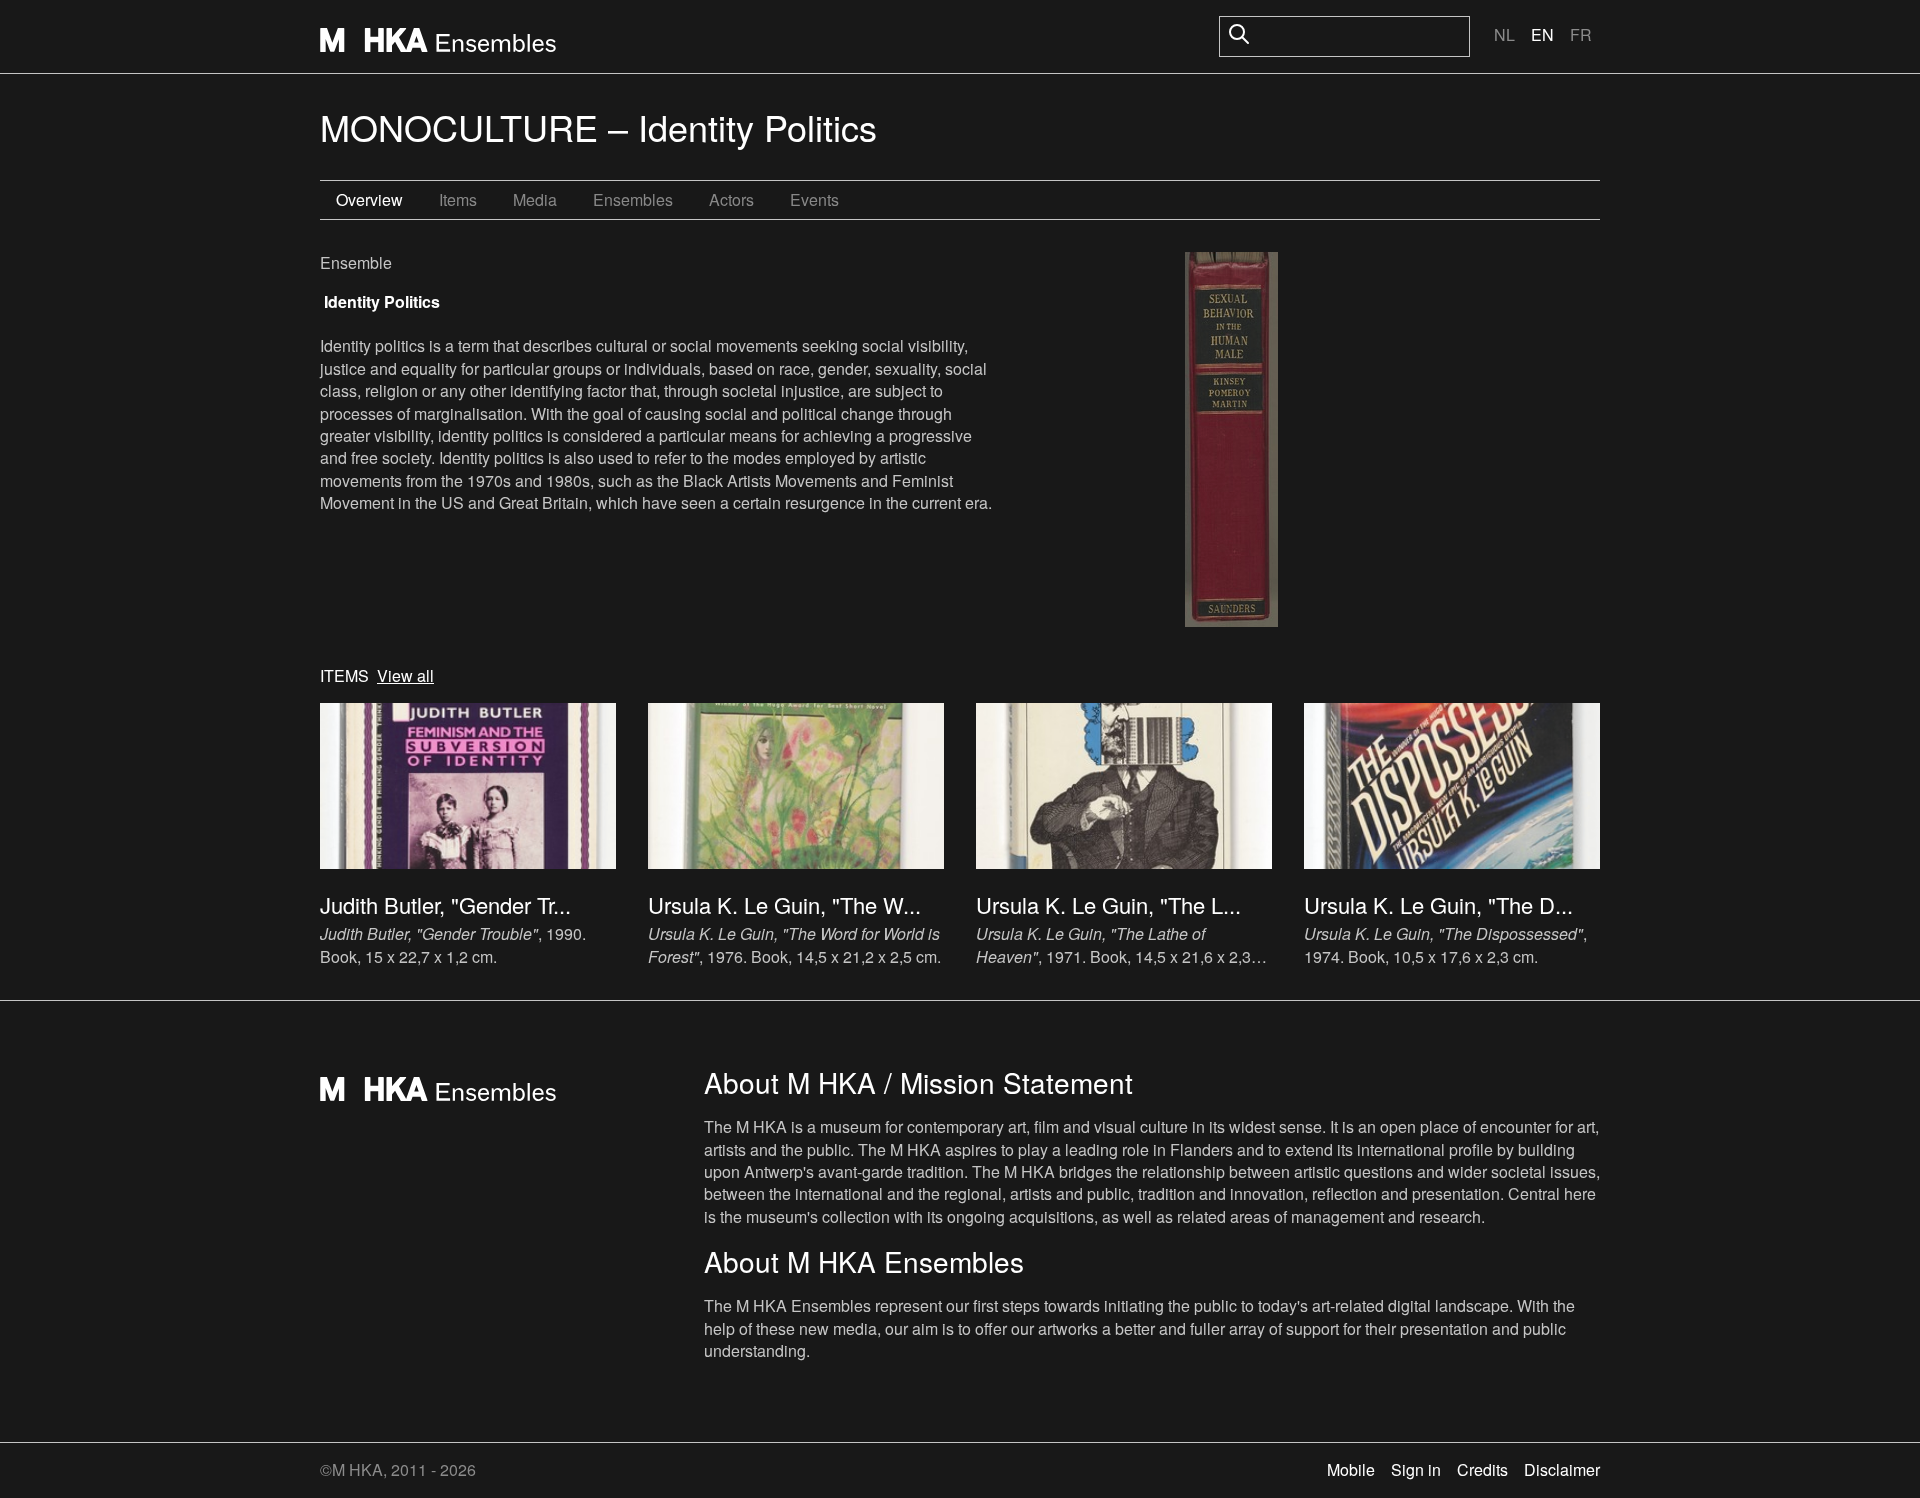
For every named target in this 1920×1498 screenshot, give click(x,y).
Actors (731, 199)
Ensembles (633, 199)
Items (458, 199)
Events (814, 199)
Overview (369, 199)
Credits (1482, 1469)
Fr (1581, 34)
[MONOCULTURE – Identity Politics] (1231, 442)
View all (405, 676)
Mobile (1351, 1469)
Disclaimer (1562, 1469)
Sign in (1416, 1469)
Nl (1504, 34)
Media (535, 199)
